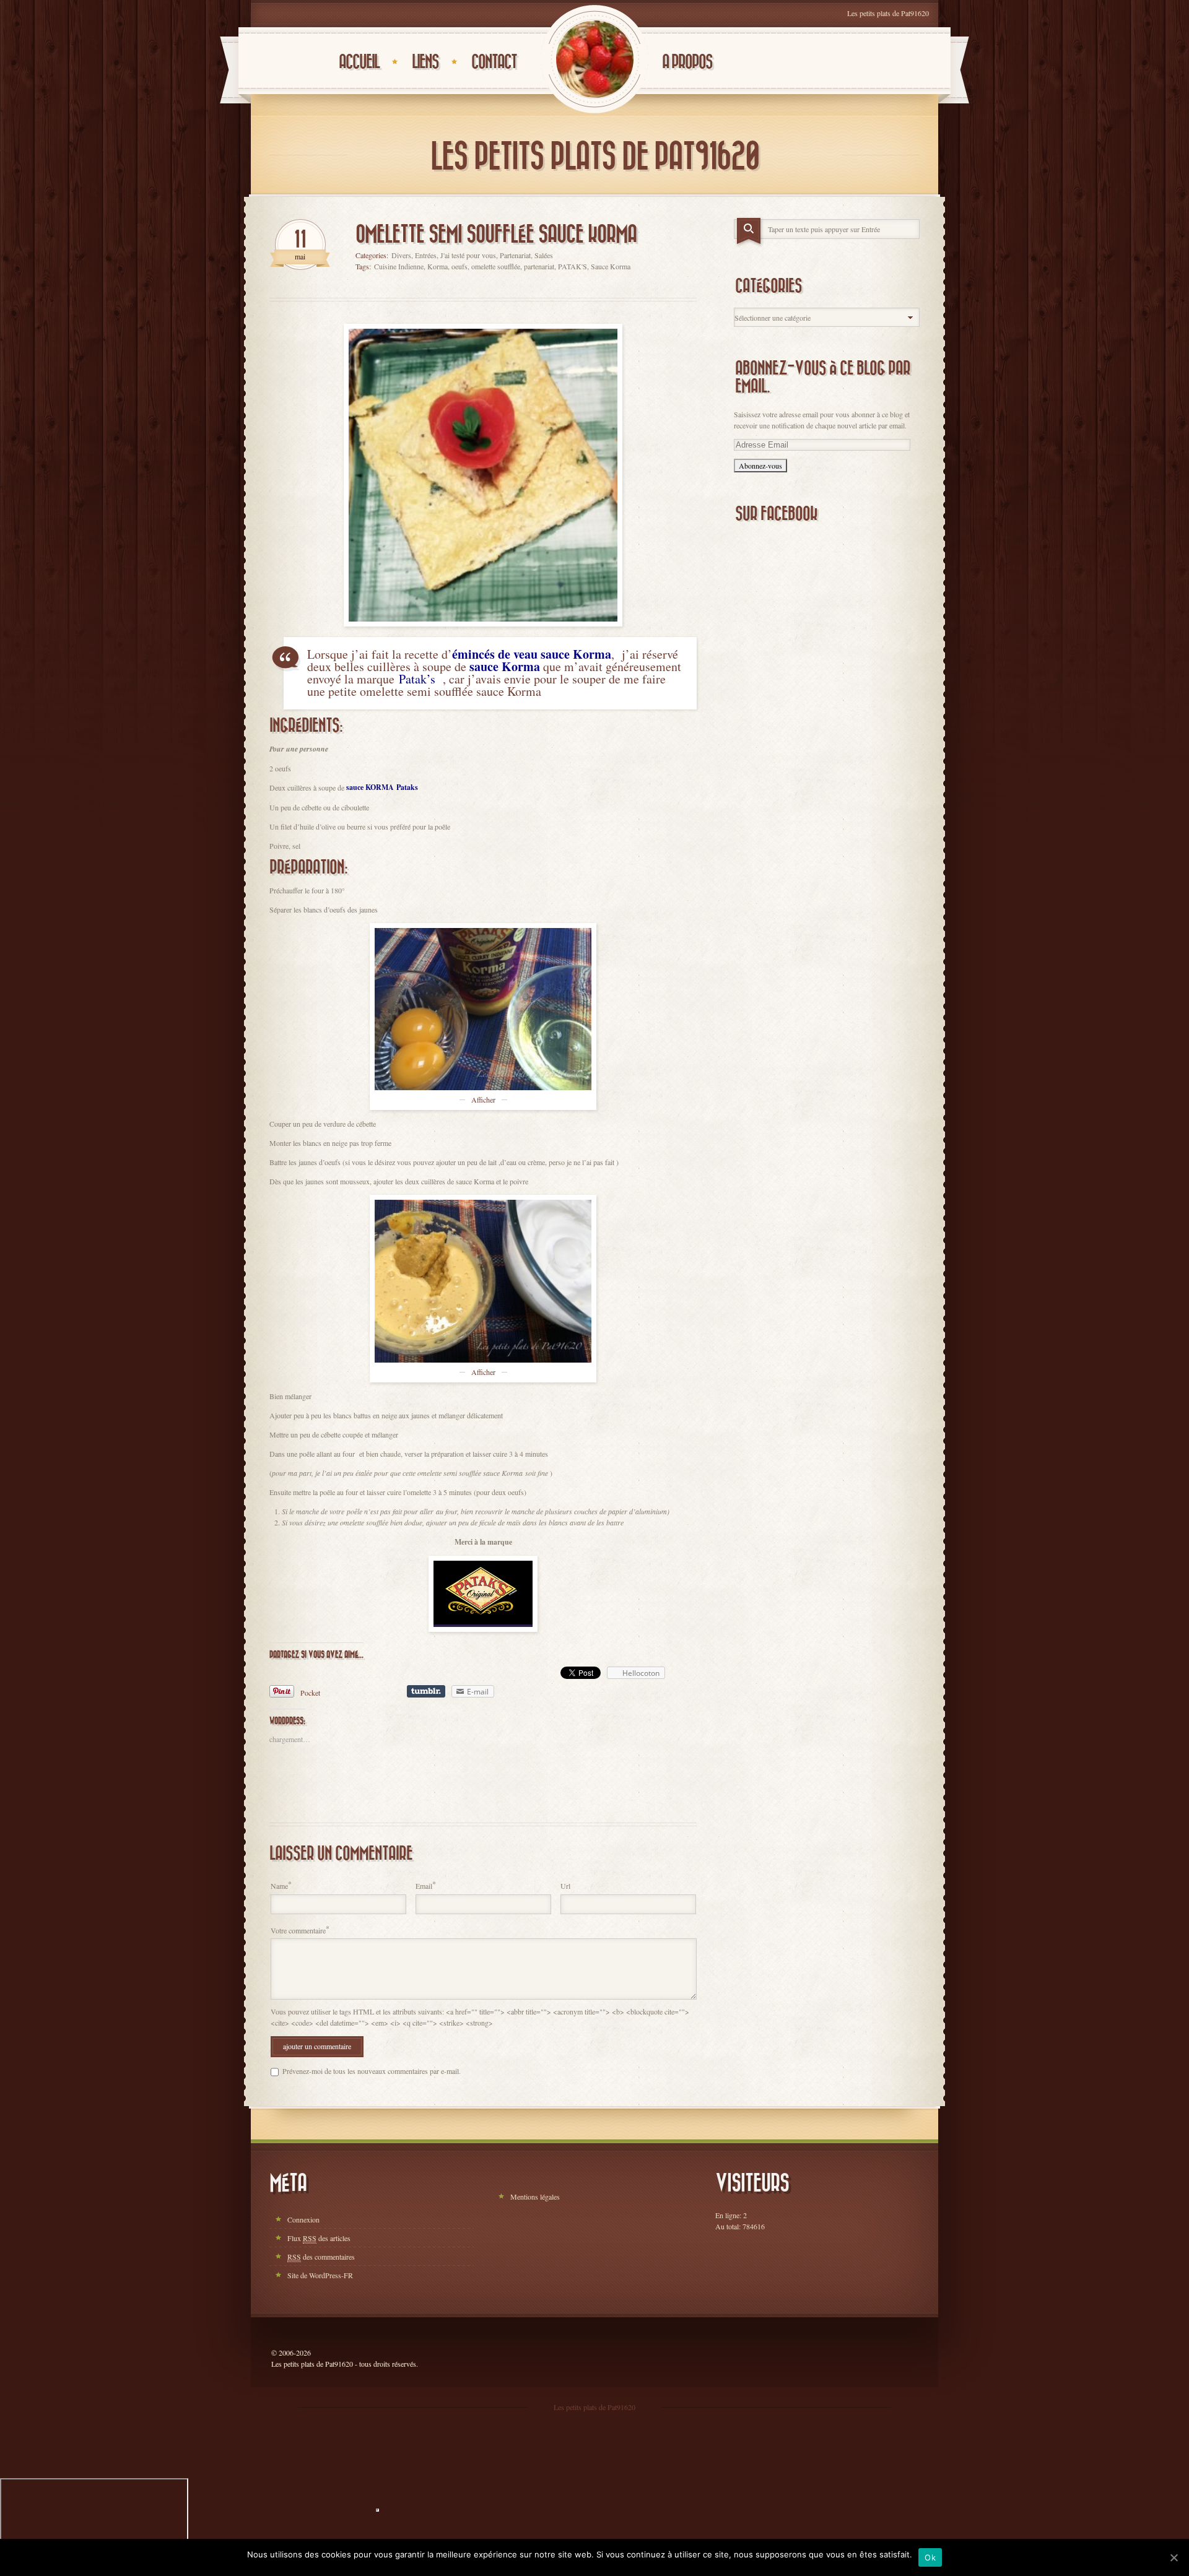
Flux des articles (319, 2238)
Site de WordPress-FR (320, 2275)
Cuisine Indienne (399, 266)
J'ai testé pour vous (468, 255)
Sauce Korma (611, 266)
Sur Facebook (776, 514)
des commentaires (321, 2257)
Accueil (359, 62)
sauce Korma (505, 666)
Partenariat (515, 255)
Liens (425, 62)
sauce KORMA (370, 787)
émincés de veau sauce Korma (532, 654)
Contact (494, 62)
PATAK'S (573, 266)
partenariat (539, 266)
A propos (687, 62)
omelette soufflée (496, 266)
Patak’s (417, 679)
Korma (438, 266)
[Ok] (1174, 2557)
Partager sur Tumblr (426, 1691)
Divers (401, 255)
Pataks (407, 787)
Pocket (310, 1693)
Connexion (303, 2219)
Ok (930, 2557)
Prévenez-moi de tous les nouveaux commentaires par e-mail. (372, 2071)
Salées (544, 255)
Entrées (426, 255)
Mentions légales (535, 2197)
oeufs (459, 266)
